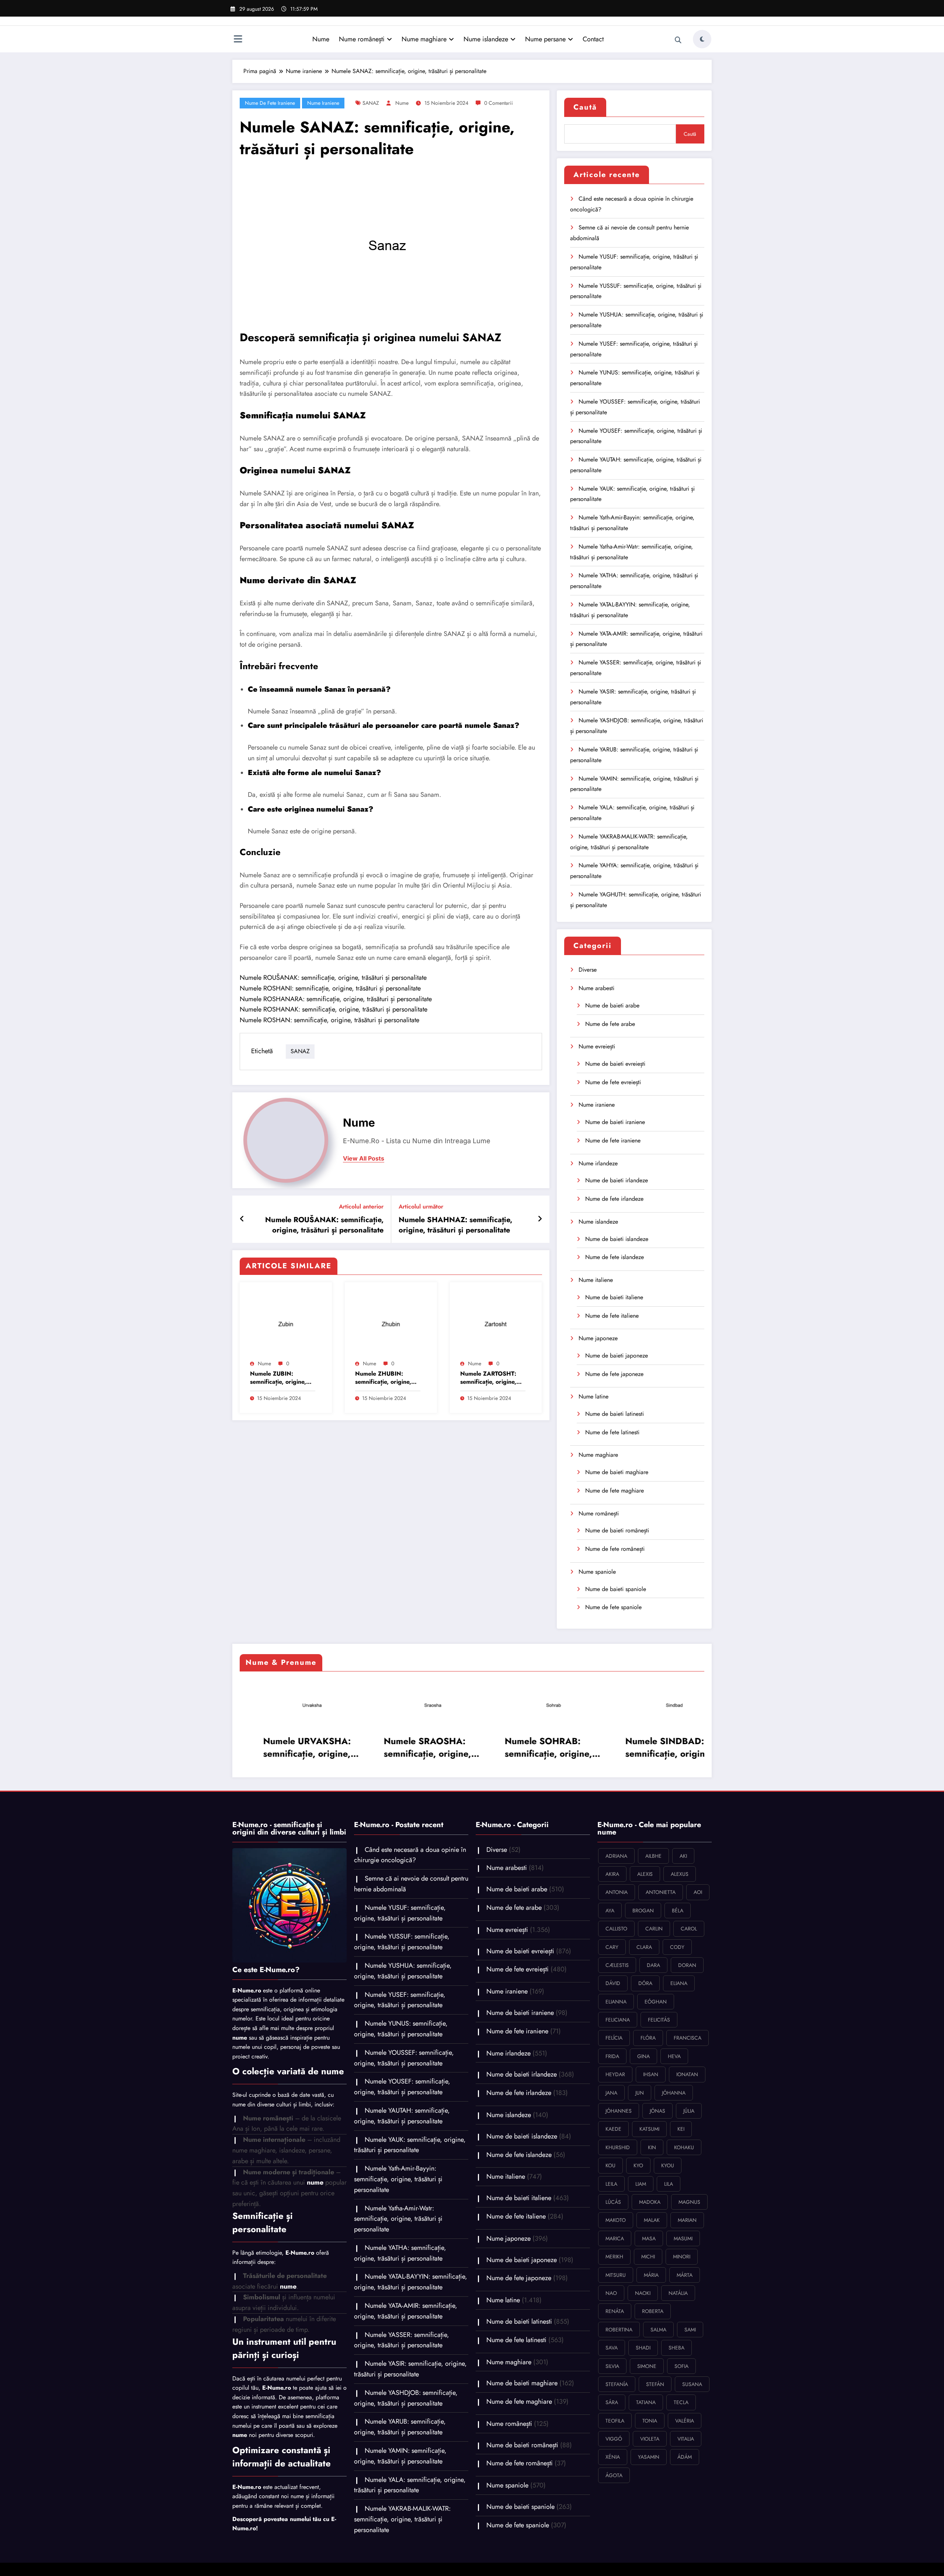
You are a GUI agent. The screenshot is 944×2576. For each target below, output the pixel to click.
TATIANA (646, 2402)
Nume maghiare (424, 39)
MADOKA (650, 2202)
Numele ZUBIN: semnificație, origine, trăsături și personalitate (278, 1378)
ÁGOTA (614, 2475)
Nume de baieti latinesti (615, 1414)
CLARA (644, 1947)
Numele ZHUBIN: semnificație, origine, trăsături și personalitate (383, 1378)
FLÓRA (648, 2038)
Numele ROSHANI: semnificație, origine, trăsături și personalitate (330, 988)
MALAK (652, 2220)
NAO (611, 2293)
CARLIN (654, 1929)
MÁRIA (651, 2275)
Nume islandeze (486, 39)
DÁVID (613, 1983)
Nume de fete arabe (610, 1024)
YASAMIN (649, 2457)
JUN (640, 2093)
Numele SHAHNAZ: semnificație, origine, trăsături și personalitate (455, 1225)
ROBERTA (653, 2311)
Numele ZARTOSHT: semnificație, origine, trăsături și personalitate (488, 1378)
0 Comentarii (499, 103)
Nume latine (594, 1396)
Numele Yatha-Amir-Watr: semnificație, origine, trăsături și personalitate (398, 2219)
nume (402, 103)
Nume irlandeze (598, 1163)
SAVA (612, 2348)
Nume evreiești (597, 1046)
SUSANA (692, 2384)
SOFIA (681, 2366)
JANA (611, 2093)
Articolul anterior (361, 1206)
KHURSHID (618, 2147)
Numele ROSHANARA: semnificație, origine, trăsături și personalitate (336, 999)
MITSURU (616, 2275)
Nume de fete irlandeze (614, 1199)
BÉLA (678, 1911)
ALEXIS (645, 1874)
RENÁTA (615, 2311)
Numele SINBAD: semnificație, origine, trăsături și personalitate (532, 1747)
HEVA (674, 2056)
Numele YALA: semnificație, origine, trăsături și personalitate (410, 2485)
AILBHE (653, 1856)
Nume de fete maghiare (615, 1491)
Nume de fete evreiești (613, 1082)
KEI (681, 2129)
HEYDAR (615, 2074)
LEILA (611, 2184)
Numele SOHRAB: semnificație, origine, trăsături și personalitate (290, 1747)
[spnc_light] (702, 39)
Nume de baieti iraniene (615, 1122)
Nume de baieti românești (617, 1530)
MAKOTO (616, 2220)
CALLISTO (616, 1929)
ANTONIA (617, 1892)
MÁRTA (685, 2275)
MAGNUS (689, 2202)
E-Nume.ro (247, 1990)
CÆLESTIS (617, 1965)
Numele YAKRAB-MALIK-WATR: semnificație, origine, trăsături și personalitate (402, 2519)
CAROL (689, 1929)
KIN (652, 2147)
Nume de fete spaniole (613, 1607)
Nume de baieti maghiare (617, 1472)
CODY (677, 1947)
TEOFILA (615, 2421)
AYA (610, 1911)
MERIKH (614, 2257)
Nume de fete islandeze (615, 1257)
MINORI (682, 2257)
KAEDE (613, 2129)
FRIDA (612, 2056)
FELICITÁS (659, 2020)
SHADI (643, 2348)
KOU (610, 2165)
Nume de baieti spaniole (616, 1589)
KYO (638, 2165)
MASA (649, 2238)
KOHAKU (684, 2147)
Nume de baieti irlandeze (617, 1180)
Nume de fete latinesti (612, 1432)
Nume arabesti (596, 988)
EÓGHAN (656, 2002)
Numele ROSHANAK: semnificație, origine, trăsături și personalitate (334, 1009)
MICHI (648, 2257)
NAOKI (643, 2293)
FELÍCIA (614, 2038)
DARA (653, 1965)
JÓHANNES (619, 2111)
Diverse (588, 970)
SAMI (690, 2330)
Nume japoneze (598, 1338)
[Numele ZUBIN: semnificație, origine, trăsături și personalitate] (286, 1322)
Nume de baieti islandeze (617, 1239)
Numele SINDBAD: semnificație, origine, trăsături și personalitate (411, 1747)
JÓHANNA (674, 2093)
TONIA (650, 2421)
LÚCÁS (613, 2202)
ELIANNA (616, 2002)
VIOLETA (650, 2439)
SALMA (658, 2330)
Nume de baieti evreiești (615, 1064)
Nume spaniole (597, 1572)
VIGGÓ (614, 2439)
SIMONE (647, 2366)
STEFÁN (655, 2384)
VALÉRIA (685, 2421)
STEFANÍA (617, 2384)
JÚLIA (689, 2111)
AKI (683, 1856)
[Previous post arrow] (242, 1219)
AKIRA (612, 1874)
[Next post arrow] (540, 1219)
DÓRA (645, 1983)
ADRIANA (616, 1856)
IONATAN (687, 2074)
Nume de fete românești (615, 1549)
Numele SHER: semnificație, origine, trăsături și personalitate (653, 1747)
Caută (585, 107)
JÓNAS (657, 2111)
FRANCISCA (688, 2038)
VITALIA (686, 2439)
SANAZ (371, 103)
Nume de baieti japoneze (617, 1356)
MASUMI (683, 2238)
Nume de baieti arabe (612, 1005)
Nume (321, 39)
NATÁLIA (678, 2293)
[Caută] (678, 40)
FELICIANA (618, 2020)
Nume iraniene (323, 103)
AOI (698, 1892)
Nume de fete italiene (612, 1316)
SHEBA (676, 2348)
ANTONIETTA (661, 1892)
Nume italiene (596, 1280)
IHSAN (651, 2074)
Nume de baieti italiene (614, 1297)
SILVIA (612, 2366)
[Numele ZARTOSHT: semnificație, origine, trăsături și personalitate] (496, 1322)
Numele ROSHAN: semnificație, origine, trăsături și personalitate (329, 1020)
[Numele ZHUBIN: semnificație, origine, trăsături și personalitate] (391, 1322)
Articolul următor (421, 1206)
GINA (643, 2056)
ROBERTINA (619, 2330)
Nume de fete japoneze (614, 1374)
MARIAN (687, 2220)
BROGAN (643, 1911)
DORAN (687, 1965)
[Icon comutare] (238, 40)
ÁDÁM (685, 2457)
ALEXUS (680, 1874)
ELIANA (679, 1983)
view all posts (364, 1159)
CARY (612, 1947)
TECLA (681, 2402)
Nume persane (545, 39)
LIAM (641, 2184)
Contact (593, 39)
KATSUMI (649, 2129)
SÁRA (612, 2402)
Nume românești (362, 39)
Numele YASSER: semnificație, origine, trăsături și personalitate (402, 2340)
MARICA (615, 2238)
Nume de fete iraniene (270, 103)
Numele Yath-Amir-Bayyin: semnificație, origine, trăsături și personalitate (398, 2179)
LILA (669, 2184)
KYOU (668, 2165)
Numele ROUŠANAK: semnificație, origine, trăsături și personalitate (333, 978)
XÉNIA (613, 2457)
